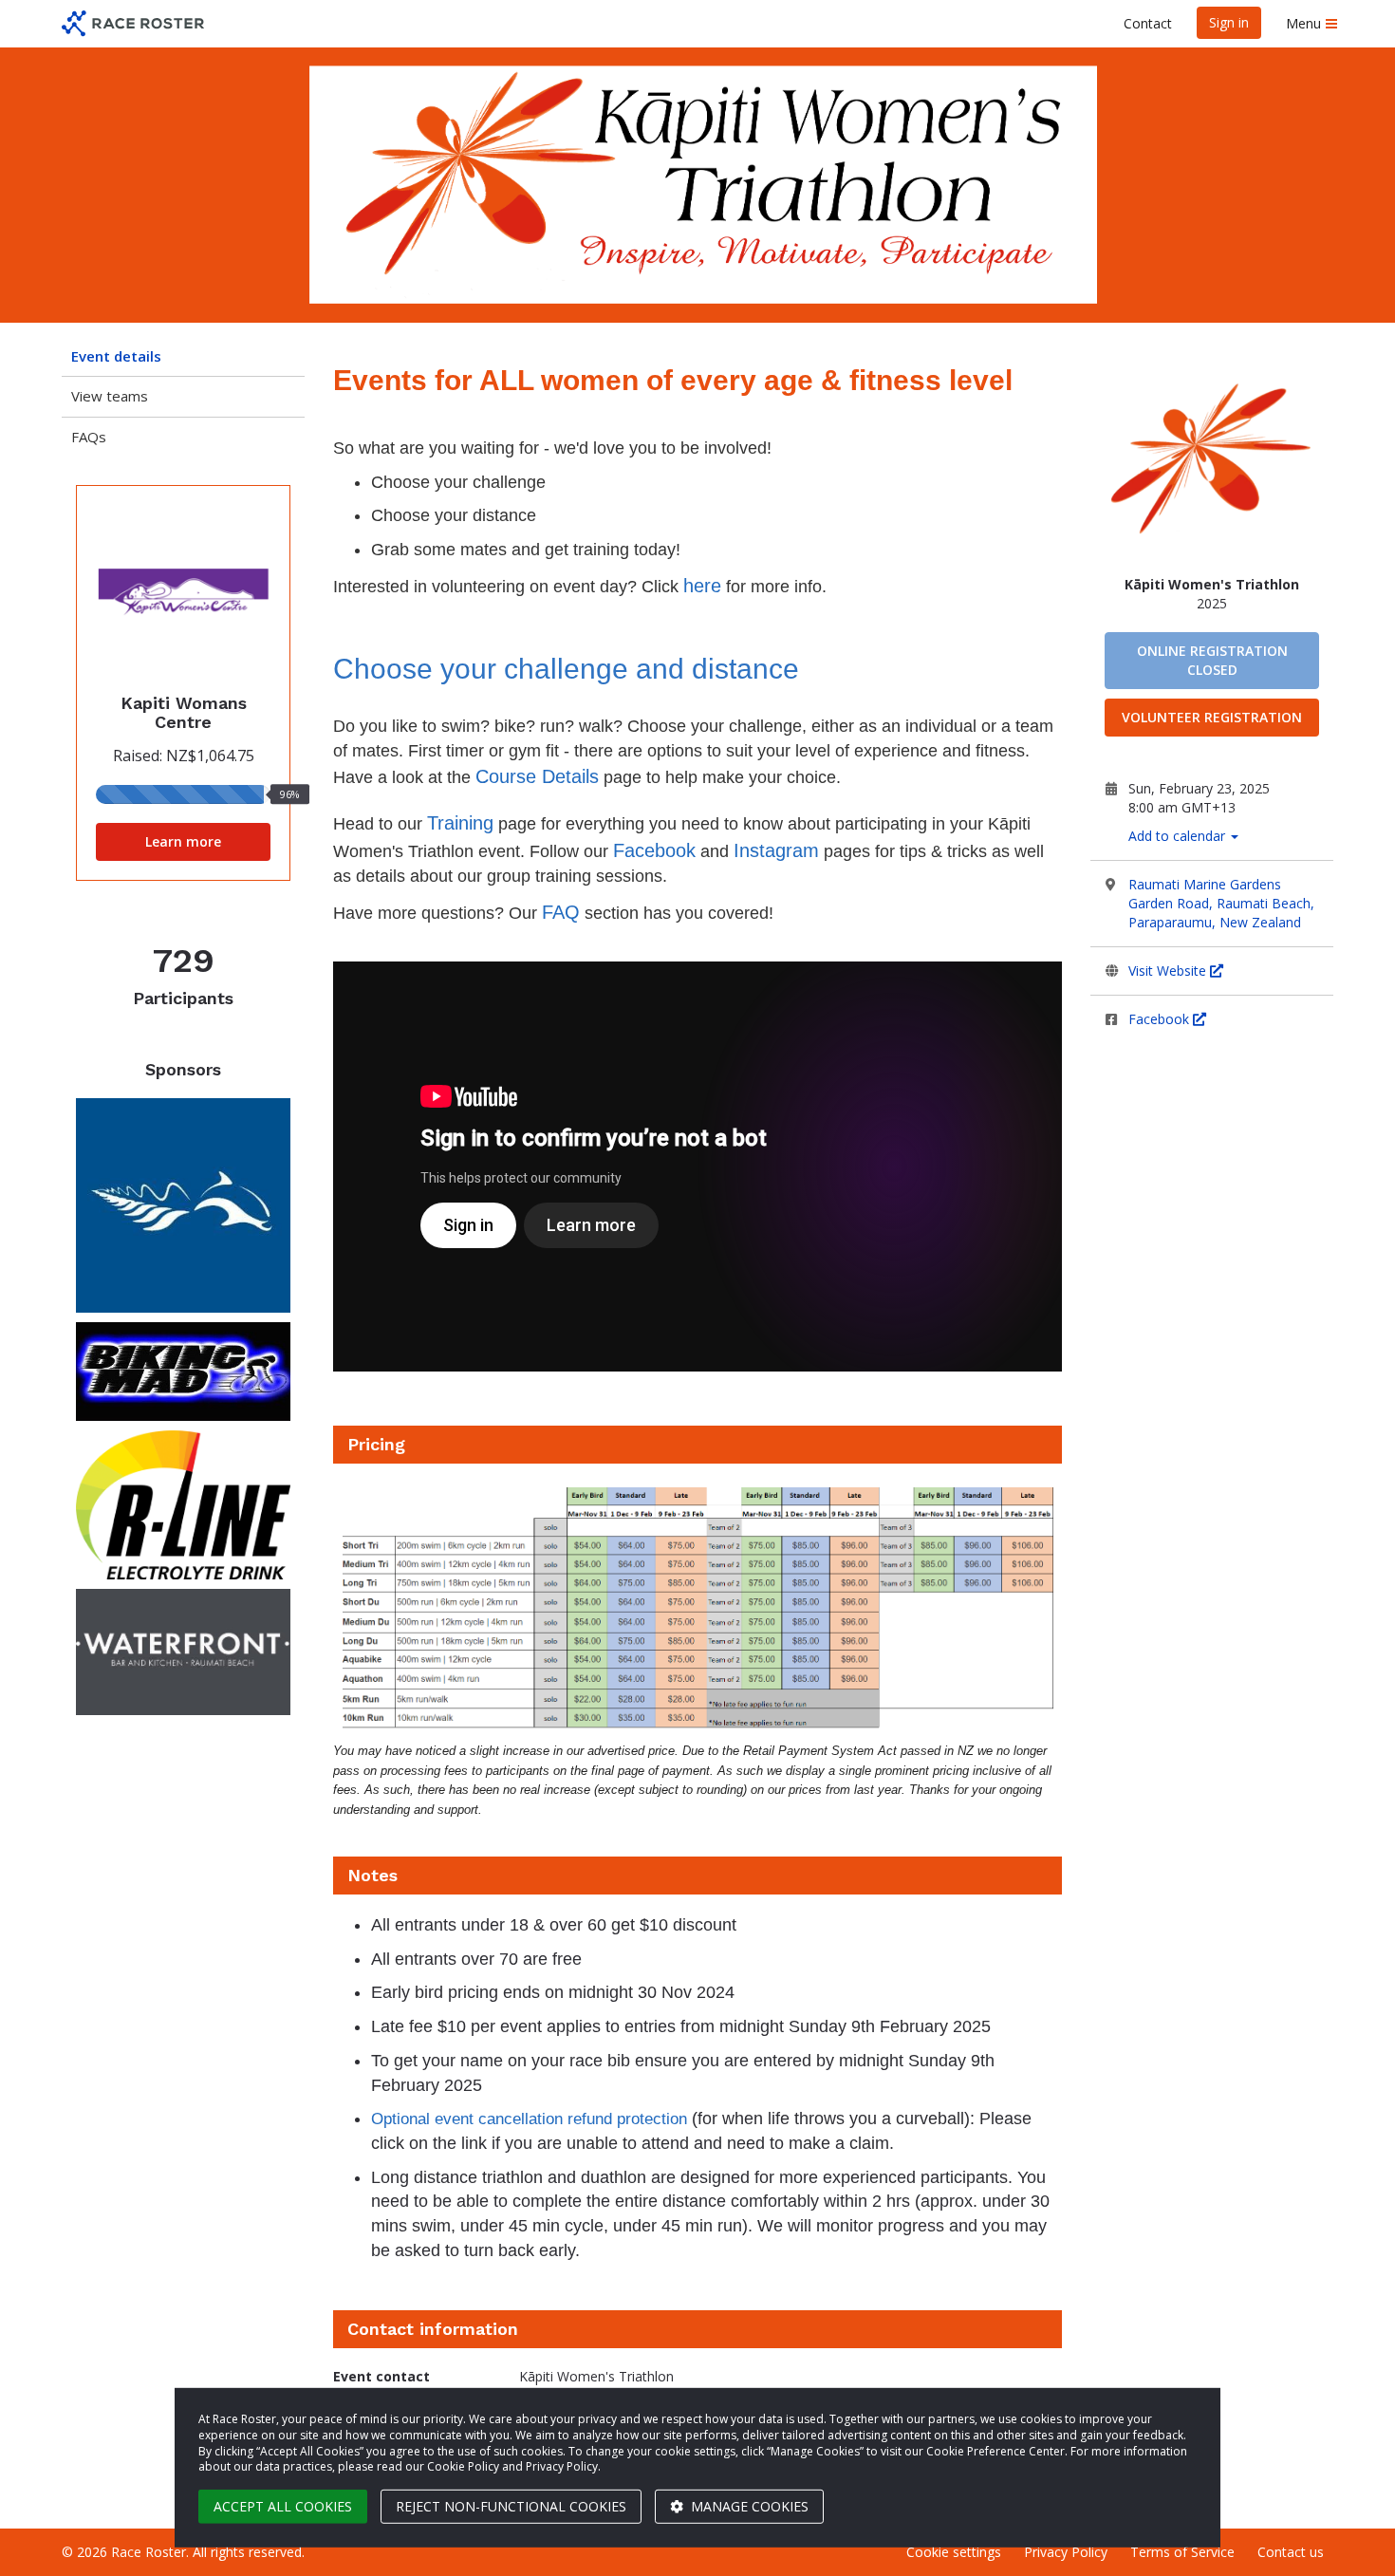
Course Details (537, 776)
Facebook (1161, 1019)
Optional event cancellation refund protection (529, 2119)
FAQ (561, 912)
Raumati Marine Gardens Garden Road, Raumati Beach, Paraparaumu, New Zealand (1221, 903)
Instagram (776, 850)
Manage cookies (748, 2506)
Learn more (183, 841)
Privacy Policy (1066, 2552)
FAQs (89, 437)
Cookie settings (954, 2552)
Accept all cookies (283, 2506)
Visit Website (1169, 971)
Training (460, 823)
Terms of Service (1182, 2552)
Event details (116, 356)
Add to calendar (1179, 836)
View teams (110, 396)
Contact (1148, 23)
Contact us (1291, 2552)
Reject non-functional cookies (511, 2506)
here (702, 586)
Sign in (1229, 22)
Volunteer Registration (1212, 717)
